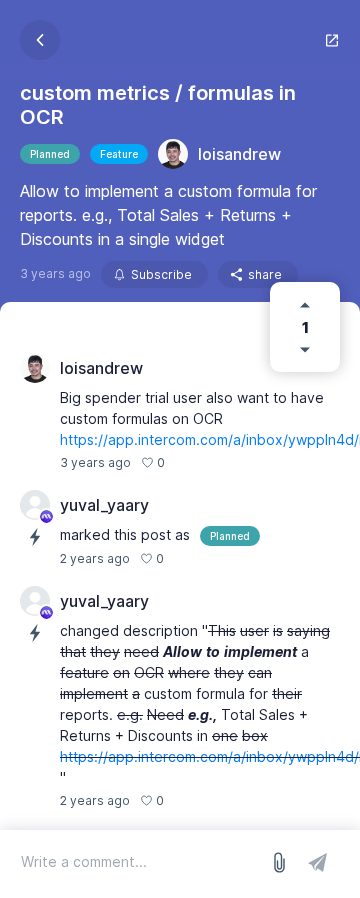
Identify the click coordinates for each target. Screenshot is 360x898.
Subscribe (161, 274)
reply (190, 462)
